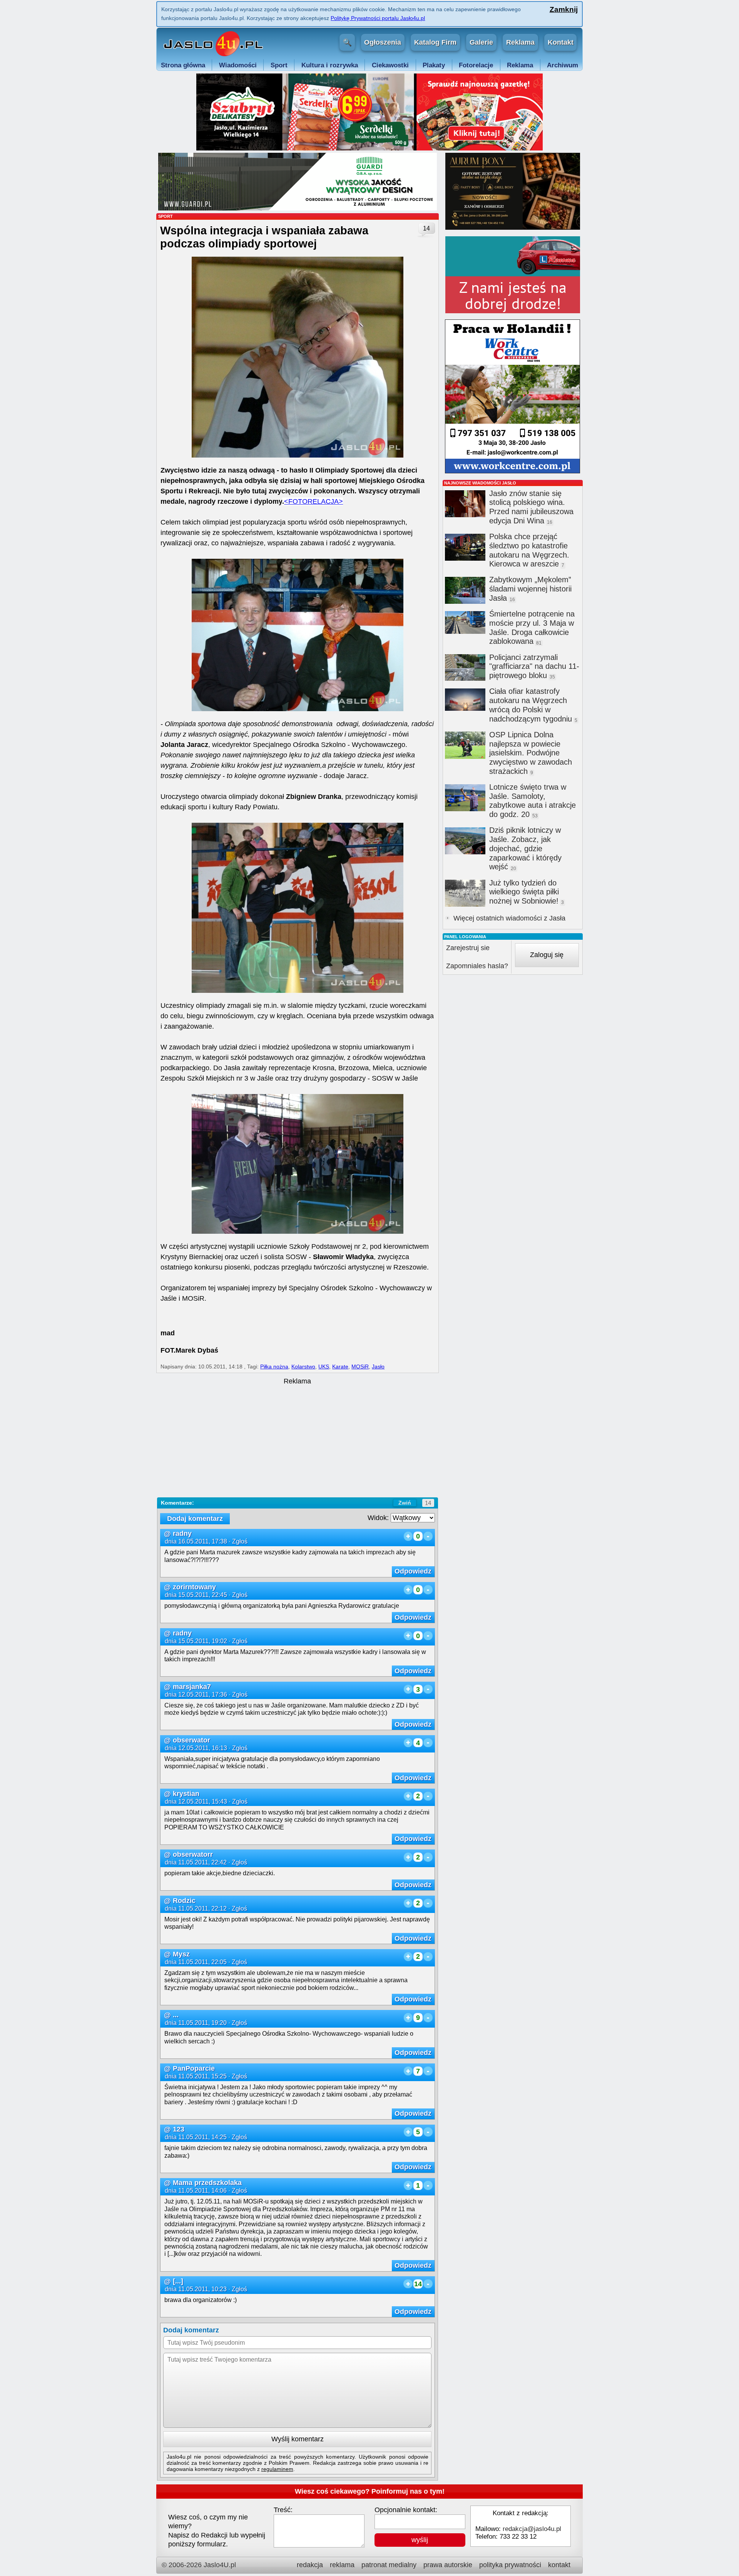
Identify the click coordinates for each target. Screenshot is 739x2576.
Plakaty (434, 65)
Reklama (520, 42)
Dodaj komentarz (195, 1519)
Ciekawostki (390, 65)
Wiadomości (238, 65)
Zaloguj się (547, 955)
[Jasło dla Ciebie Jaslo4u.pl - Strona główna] (212, 43)
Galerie (481, 42)
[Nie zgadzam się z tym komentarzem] (428, 1536)
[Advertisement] (297, 1440)
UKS (324, 1367)
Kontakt (561, 42)
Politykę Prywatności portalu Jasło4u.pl (378, 18)
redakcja (310, 2565)
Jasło (378, 1367)
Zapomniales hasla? (477, 966)
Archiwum (563, 65)
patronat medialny (389, 2565)
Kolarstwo (303, 1367)
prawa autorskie (448, 2565)
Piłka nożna (274, 1367)
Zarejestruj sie (468, 948)
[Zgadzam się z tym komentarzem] (408, 1536)
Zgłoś (240, 1541)
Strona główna (183, 65)
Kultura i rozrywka (330, 65)
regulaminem (277, 2469)
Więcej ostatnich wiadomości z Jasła (509, 918)
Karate (340, 1367)
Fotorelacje (476, 65)
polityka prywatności (510, 2565)
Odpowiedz (413, 1571)
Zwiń (405, 1503)
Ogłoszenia (383, 42)
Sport (279, 65)
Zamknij (563, 9)
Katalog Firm (435, 42)
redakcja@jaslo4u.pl (532, 2529)
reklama (342, 2565)
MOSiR (360, 1367)
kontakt (559, 2565)
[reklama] (369, 148)
